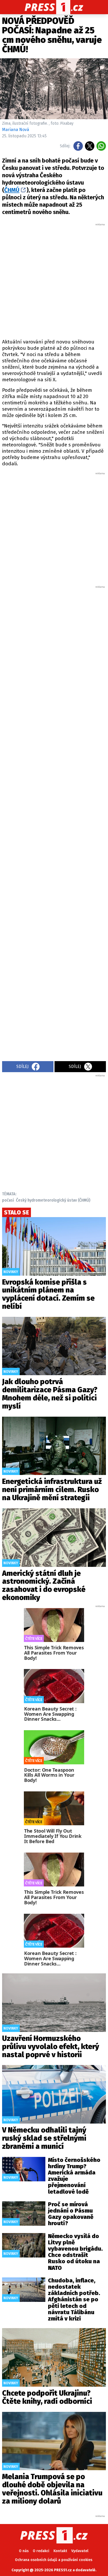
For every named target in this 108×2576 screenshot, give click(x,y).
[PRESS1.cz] (54, 7)
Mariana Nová (16, 130)
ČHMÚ (12, 190)
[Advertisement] (54, 280)
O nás (24, 2551)
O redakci (41, 2551)
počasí (8, 1200)
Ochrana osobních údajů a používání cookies (54, 2560)
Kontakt (60, 2551)
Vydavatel (80, 2551)
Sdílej (22, 1067)
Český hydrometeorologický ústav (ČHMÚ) (53, 1200)
